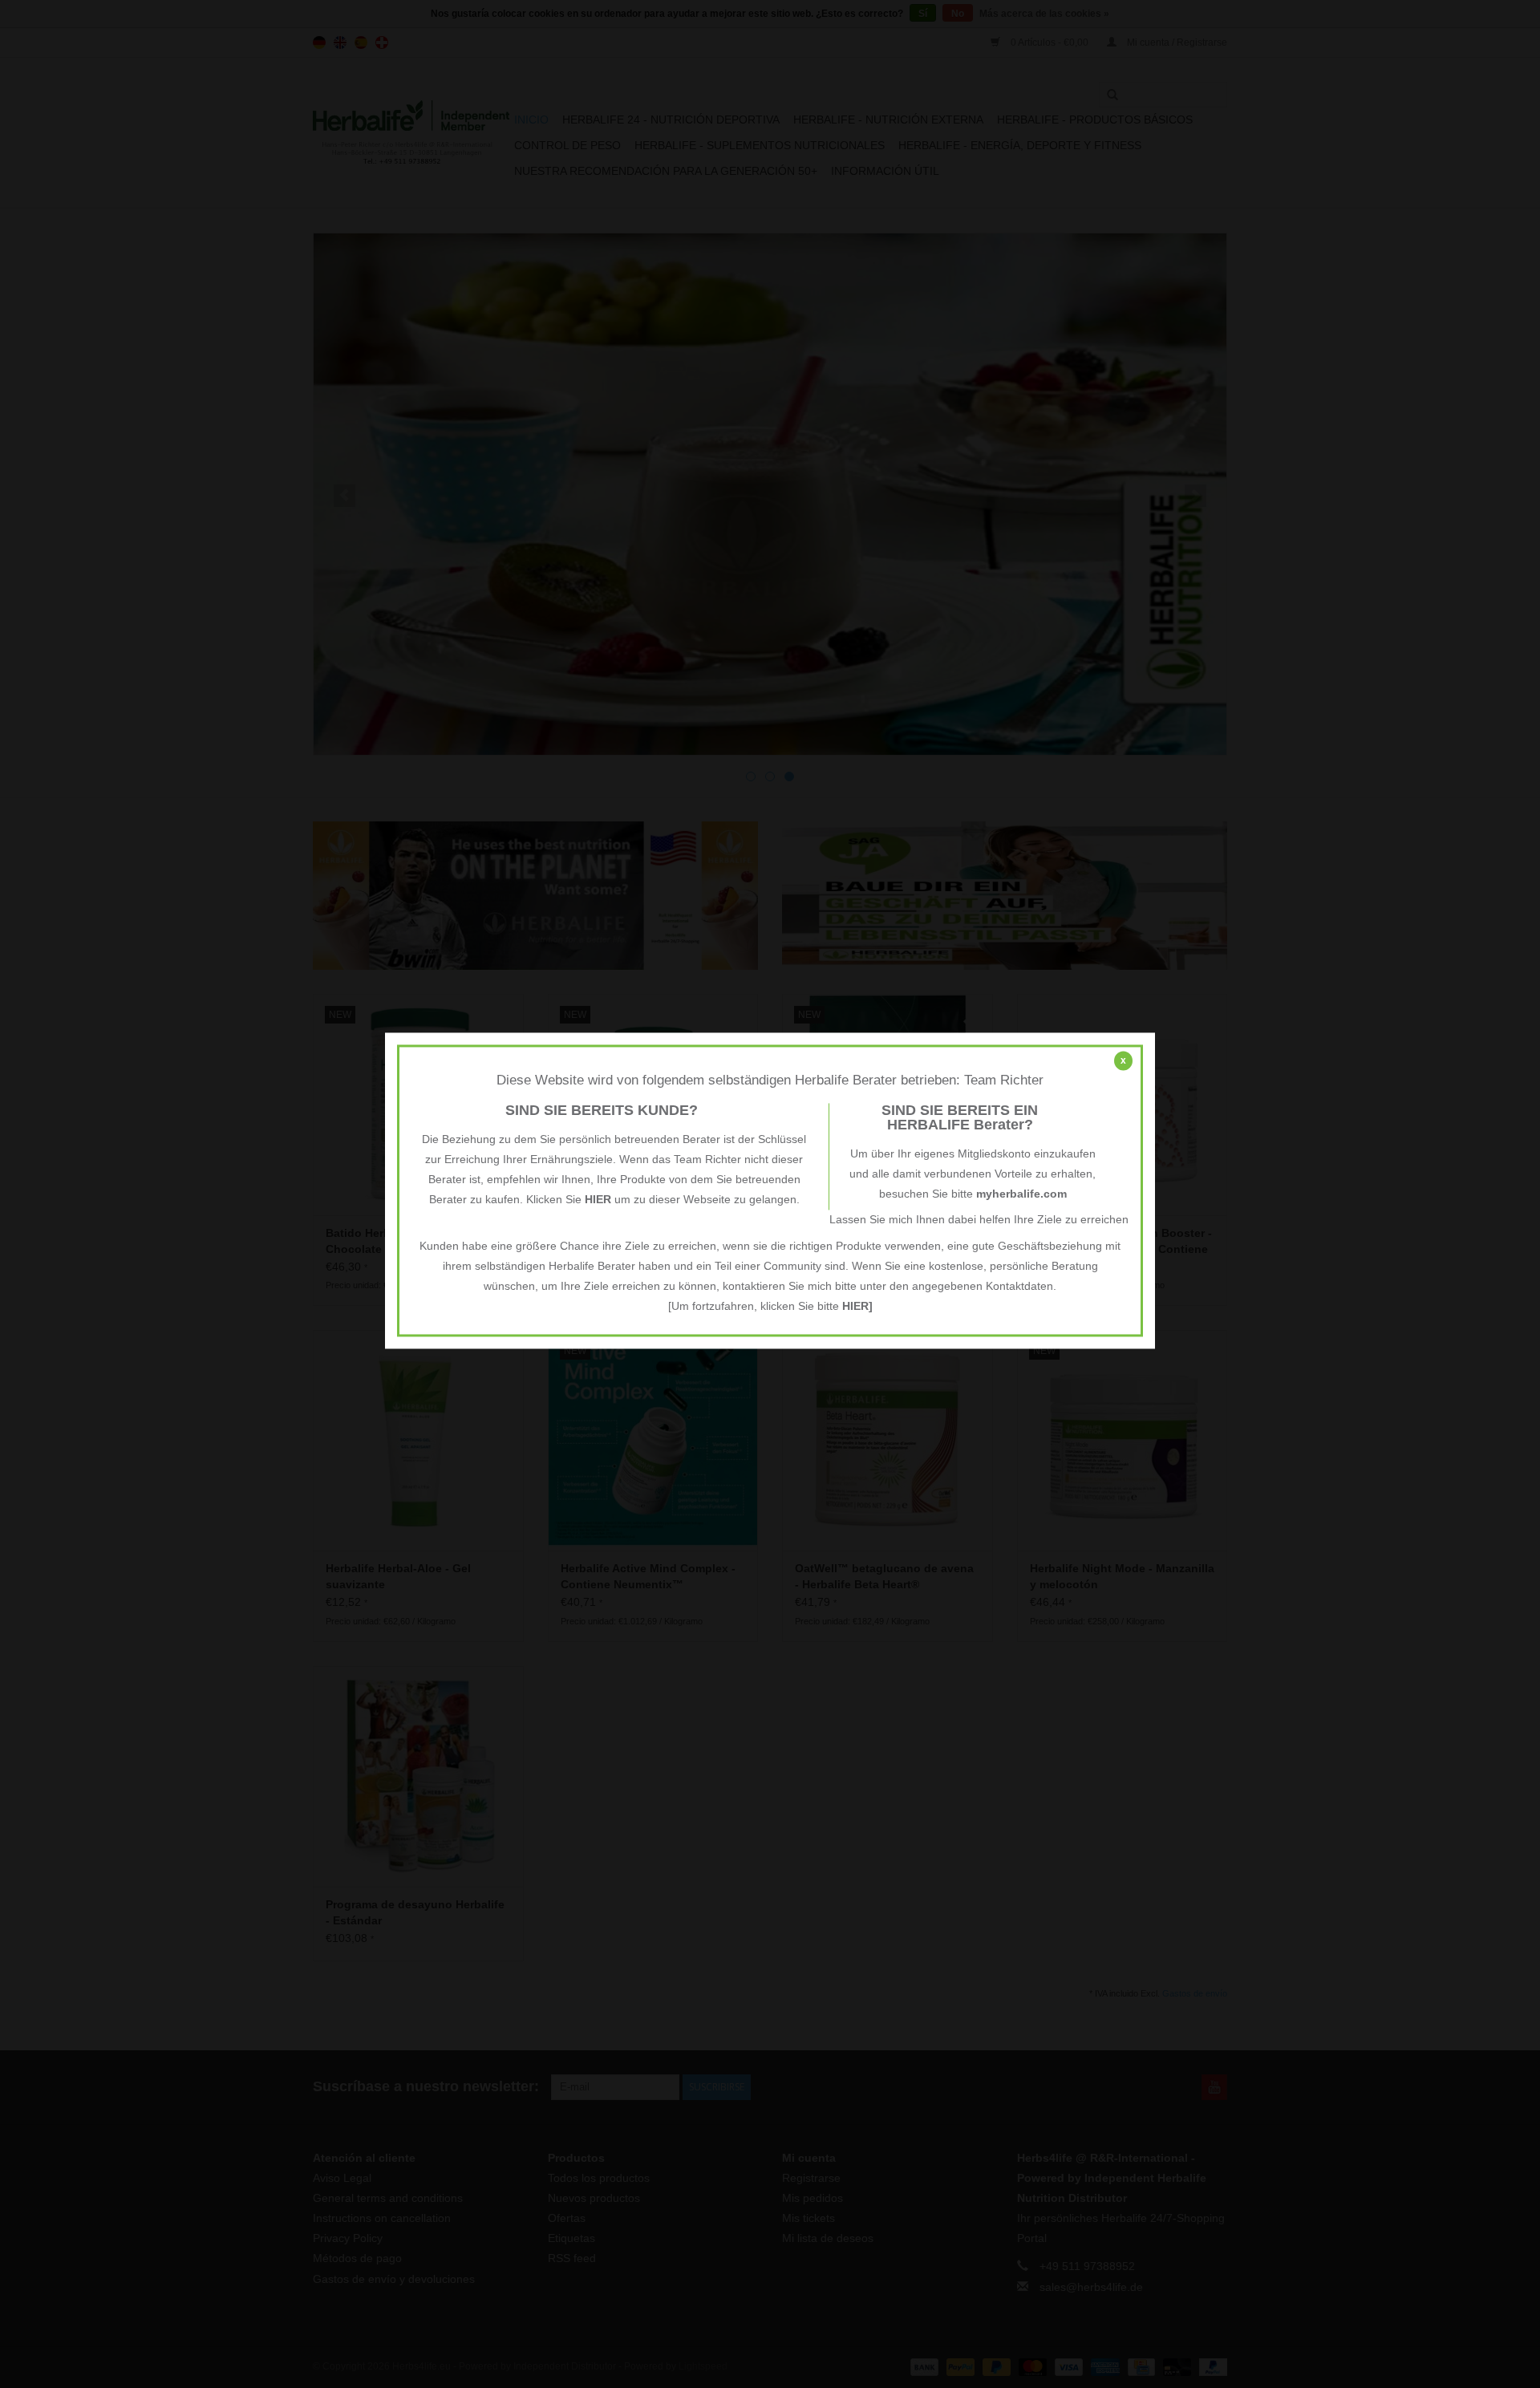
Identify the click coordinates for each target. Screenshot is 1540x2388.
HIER (598, 1200)
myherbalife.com (1021, 1194)
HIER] (857, 1307)
